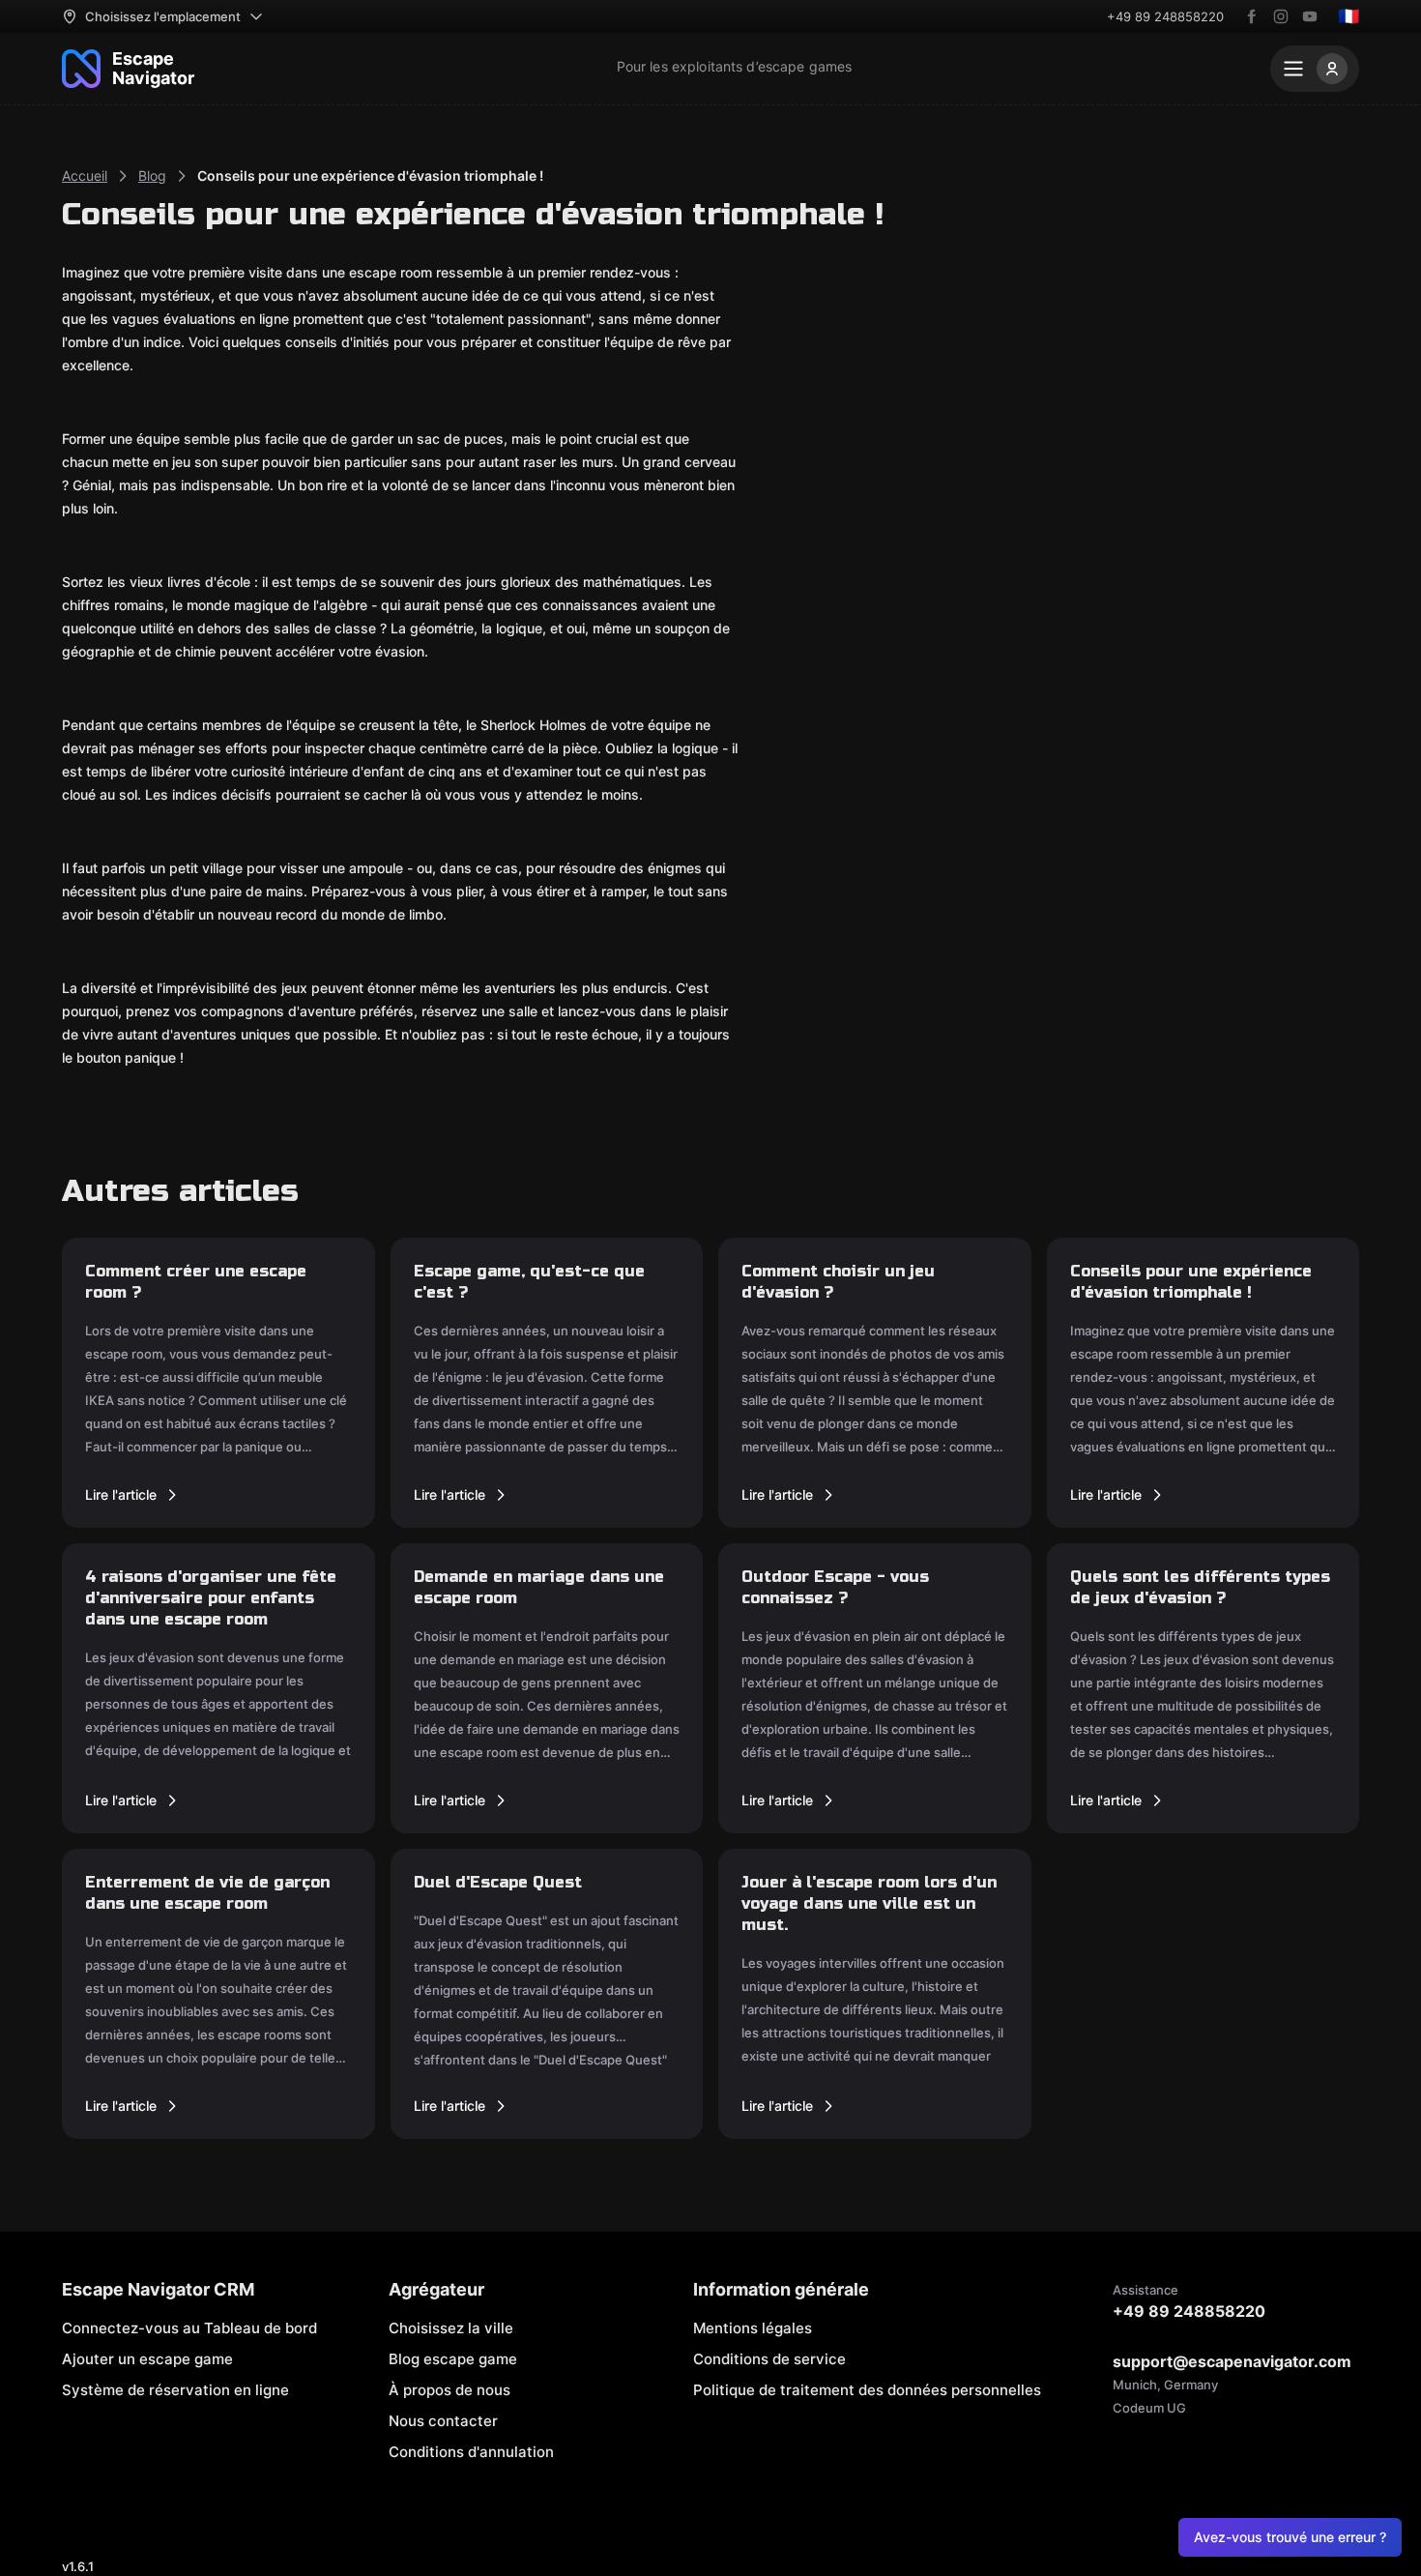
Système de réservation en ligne (175, 2390)
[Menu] (1315, 69)
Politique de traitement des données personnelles (867, 2390)
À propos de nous (449, 2390)
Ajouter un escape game (147, 2359)
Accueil (85, 176)
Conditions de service (769, 2359)
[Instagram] (1281, 16)
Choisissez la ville (451, 2328)
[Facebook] (1252, 16)
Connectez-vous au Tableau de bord (189, 2328)
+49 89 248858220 (1165, 16)
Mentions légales (753, 2328)
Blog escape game (453, 2359)
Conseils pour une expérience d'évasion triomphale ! (370, 176)
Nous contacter (443, 2421)
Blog (152, 176)
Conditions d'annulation (471, 2452)
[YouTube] (1310, 16)
